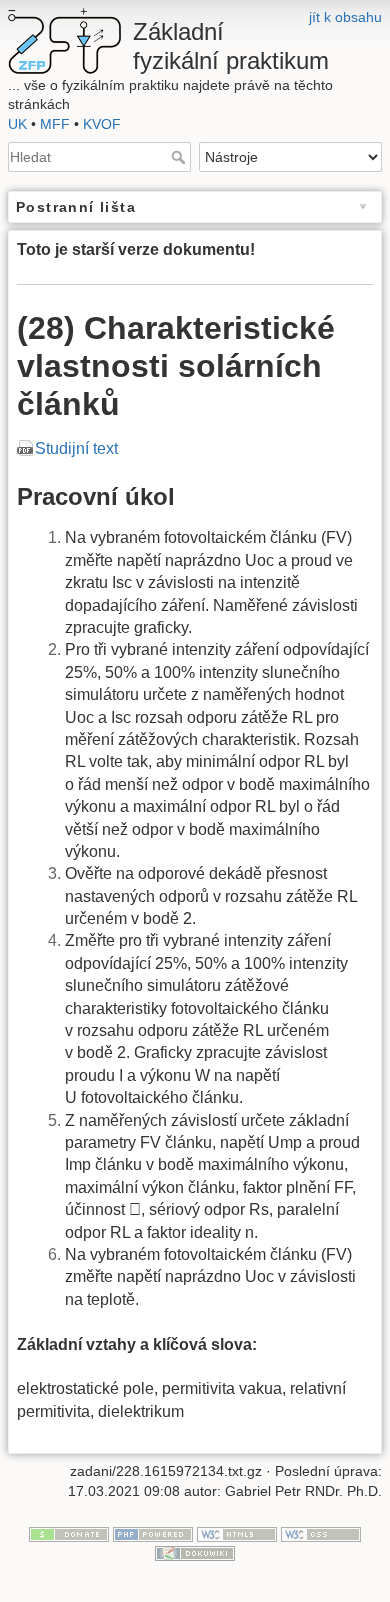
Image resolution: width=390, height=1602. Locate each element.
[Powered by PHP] (153, 1533)
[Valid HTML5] (237, 1533)
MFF (55, 124)
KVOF (102, 124)
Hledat (180, 157)
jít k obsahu (345, 17)
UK (17, 124)
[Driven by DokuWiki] (195, 1553)
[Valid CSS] (321, 1533)
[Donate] (69, 1533)
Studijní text (76, 448)
